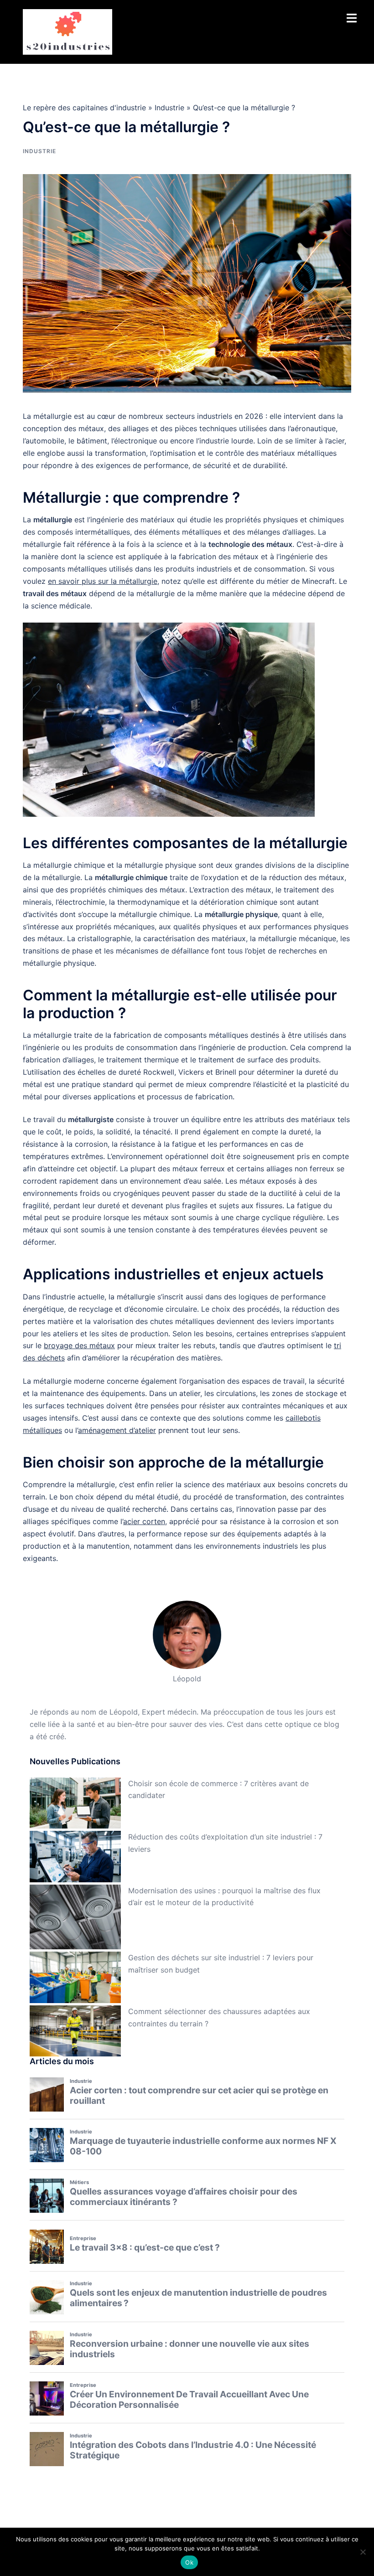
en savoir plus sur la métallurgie (103, 581)
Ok (189, 2562)
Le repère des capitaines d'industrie (84, 108)
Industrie (169, 108)
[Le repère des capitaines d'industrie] (68, 31)
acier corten (144, 1521)
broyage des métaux (79, 1345)
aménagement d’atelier (117, 1430)
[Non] (363, 2552)
